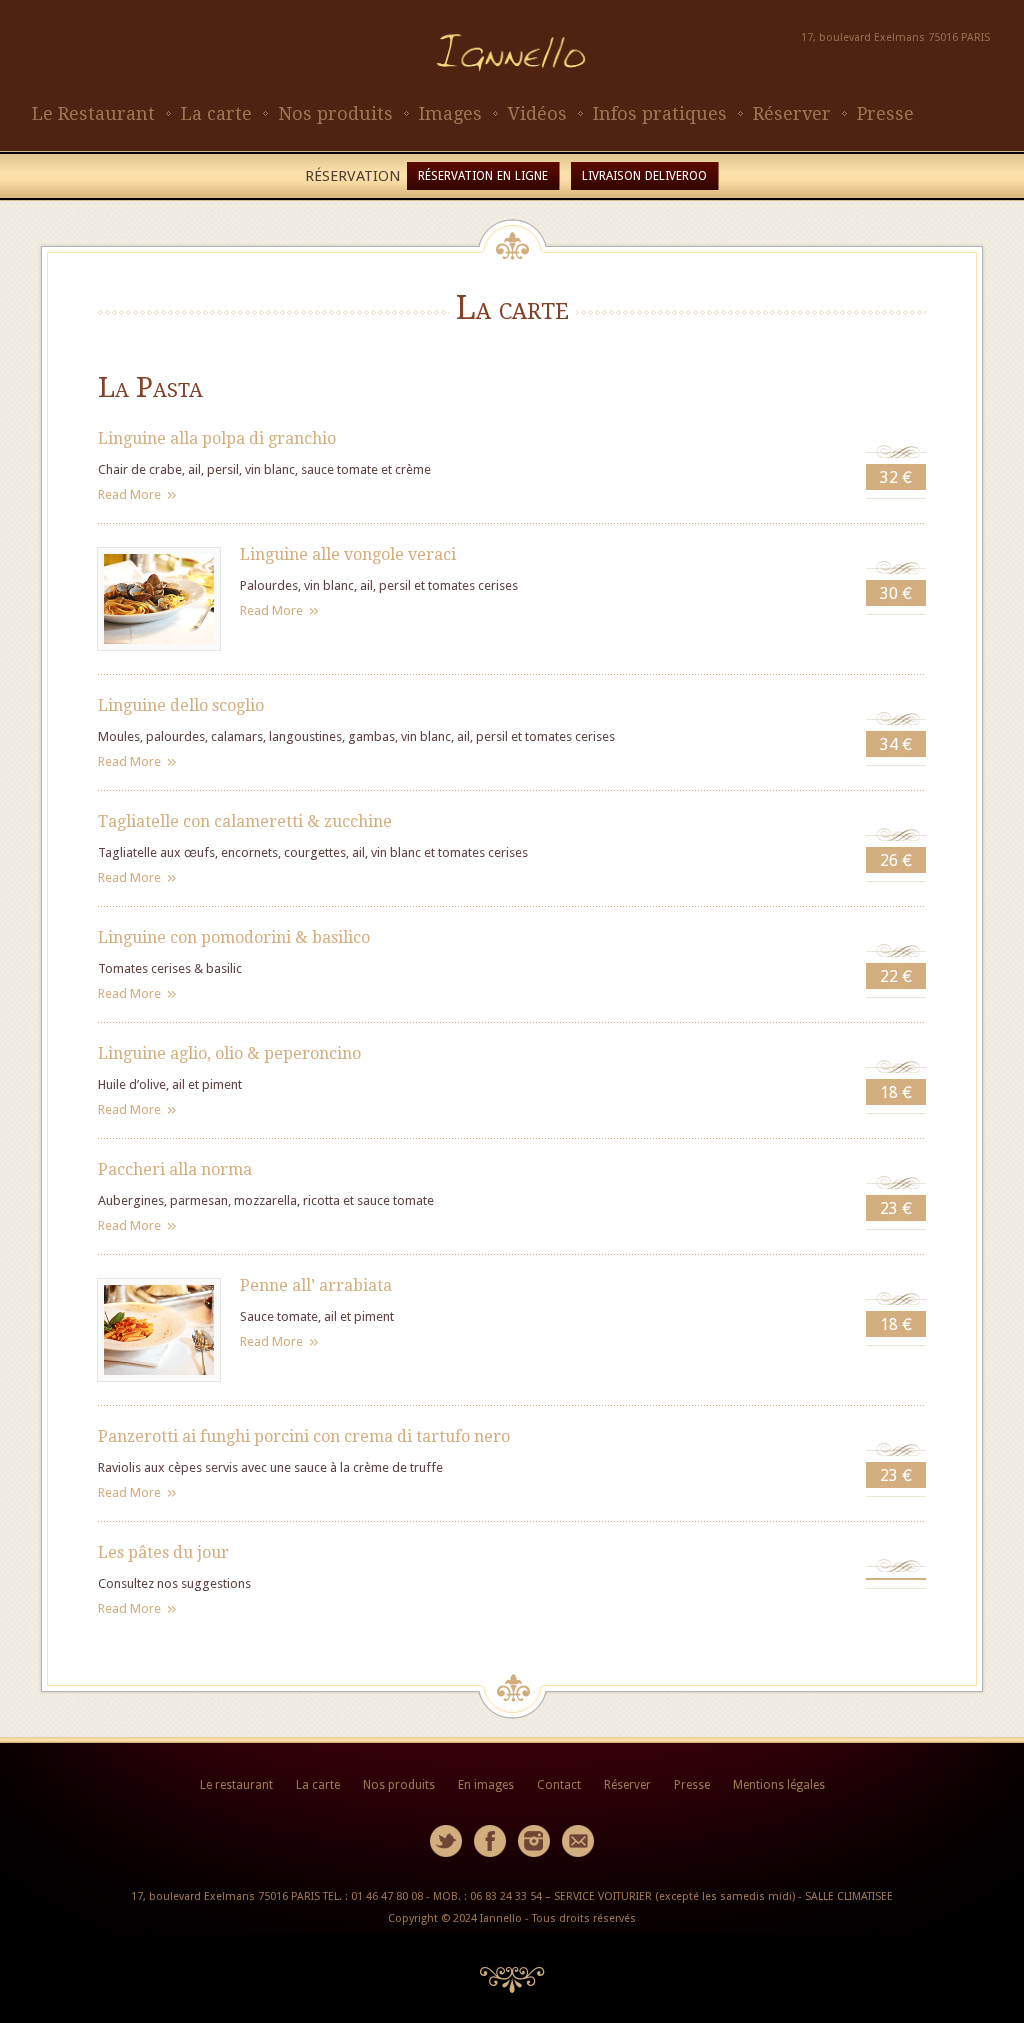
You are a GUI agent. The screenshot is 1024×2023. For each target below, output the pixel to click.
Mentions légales (779, 1785)
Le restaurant (236, 1785)
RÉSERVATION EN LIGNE (483, 176)
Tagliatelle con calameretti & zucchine (245, 821)
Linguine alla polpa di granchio (217, 438)
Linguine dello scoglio (181, 705)
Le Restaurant (93, 113)
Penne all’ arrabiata (316, 1285)
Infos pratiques (660, 113)
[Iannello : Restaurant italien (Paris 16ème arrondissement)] (512, 90)
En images (486, 1785)
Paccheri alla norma (175, 1169)
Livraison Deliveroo (644, 176)
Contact (559, 1785)
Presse (885, 113)
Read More (129, 494)
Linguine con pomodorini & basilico (234, 937)
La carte (216, 113)
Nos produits (335, 113)
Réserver (792, 113)
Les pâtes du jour (163, 1552)
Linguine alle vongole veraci (348, 554)
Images (450, 113)
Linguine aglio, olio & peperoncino (229, 1053)
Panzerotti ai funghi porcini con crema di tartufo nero (304, 1436)
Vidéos (537, 113)
